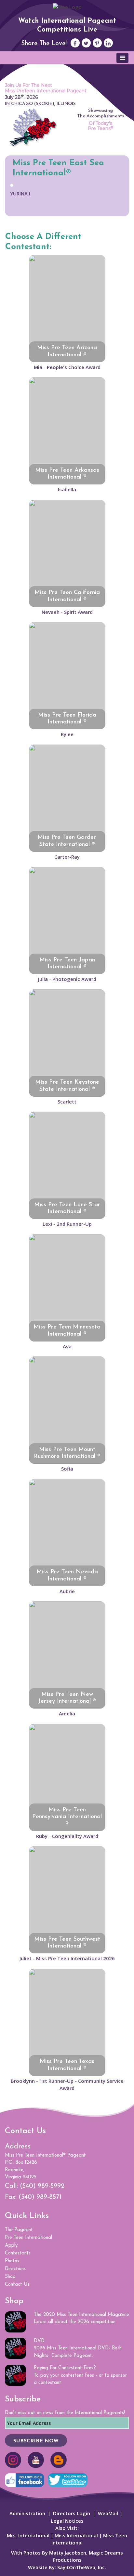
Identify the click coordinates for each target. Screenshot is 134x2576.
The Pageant (19, 2230)
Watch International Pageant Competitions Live (67, 25)
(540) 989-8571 (40, 2197)
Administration (27, 2513)
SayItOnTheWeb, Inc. (82, 2567)
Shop (10, 2277)
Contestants (18, 2253)
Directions (15, 2269)
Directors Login (72, 2513)
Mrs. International (28, 2535)
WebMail (108, 2513)
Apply (11, 2246)
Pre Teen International (28, 2238)
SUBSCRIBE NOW (36, 2441)
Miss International (76, 2535)
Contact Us (17, 2285)
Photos (12, 2261)
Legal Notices (67, 2521)
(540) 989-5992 (42, 2186)
